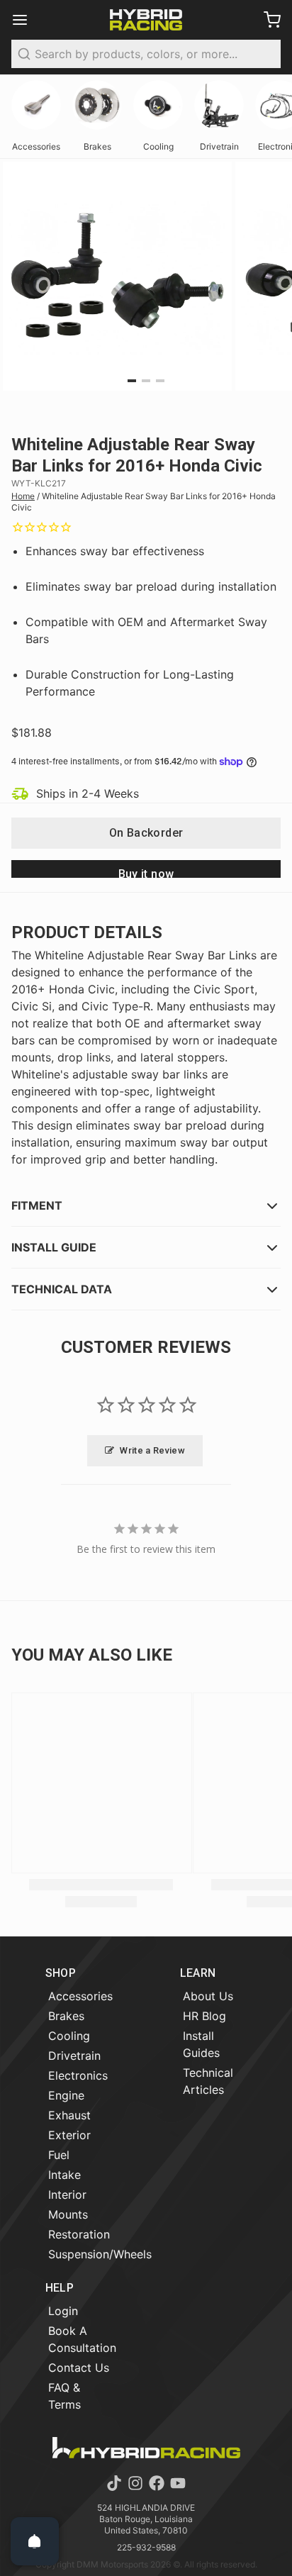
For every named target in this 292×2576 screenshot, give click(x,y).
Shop (61, 1973)
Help (60, 2288)
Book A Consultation (82, 2339)
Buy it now (146, 872)
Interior (67, 2195)
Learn (198, 1973)
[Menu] (26, 20)
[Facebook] (157, 2483)
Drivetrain (74, 2056)
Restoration (79, 2234)
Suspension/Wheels (100, 2254)
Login (63, 2311)
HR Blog (204, 2016)
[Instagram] (135, 2483)
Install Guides (201, 2044)
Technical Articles (208, 2081)
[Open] (35, 2541)
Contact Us (79, 2368)
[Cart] (266, 20)
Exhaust (69, 2115)
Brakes (66, 2016)
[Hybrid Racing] (146, 20)
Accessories (80, 1996)
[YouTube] (178, 2483)
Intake (64, 2175)
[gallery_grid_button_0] (132, 381)
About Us (208, 1996)
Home (23, 496)
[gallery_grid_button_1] (146, 381)
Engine (66, 2095)
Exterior (69, 2135)
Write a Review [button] (152, 1450)
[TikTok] (114, 2483)
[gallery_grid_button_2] (160, 381)
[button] (146, 833)
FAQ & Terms (64, 2396)
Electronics (78, 2075)
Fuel (59, 2155)
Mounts (68, 2214)
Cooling (69, 2036)
